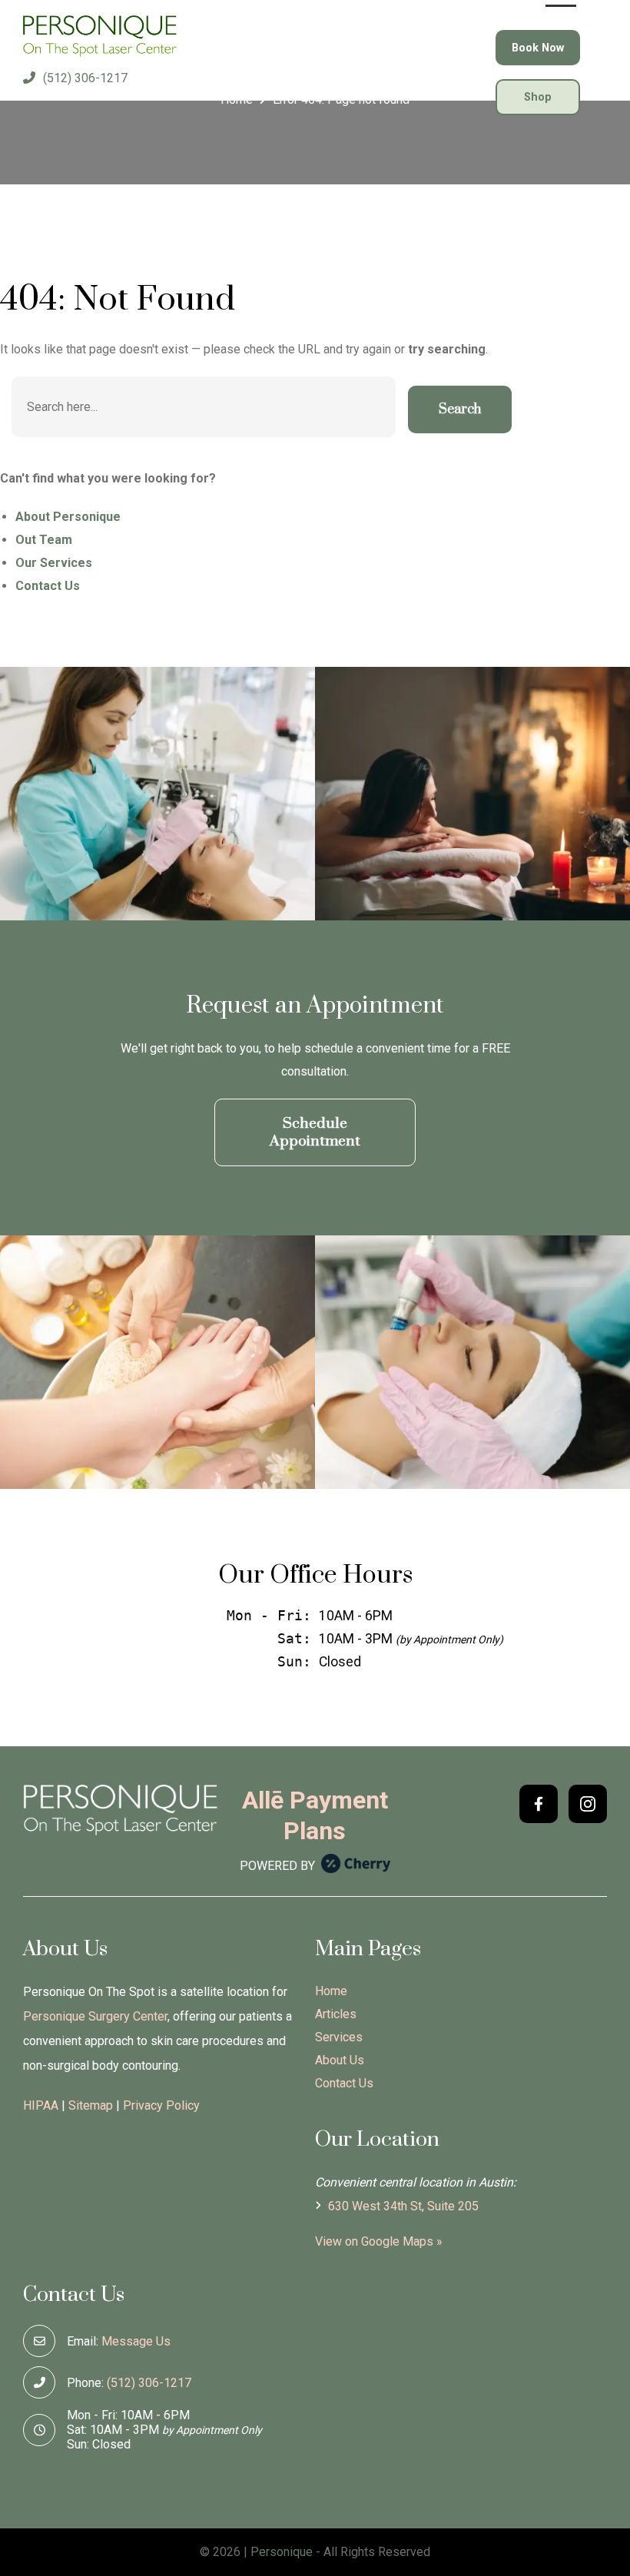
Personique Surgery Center (95, 2016)
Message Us (136, 2341)
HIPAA (41, 2105)
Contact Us (344, 2083)
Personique (282, 2552)
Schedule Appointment (315, 1132)
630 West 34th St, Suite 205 (402, 2206)
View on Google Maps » (379, 2241)
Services (339, 2037)
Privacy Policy (161, 2105)
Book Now (538, 48)
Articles (336, 2014)
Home (331, 1991)
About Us (340, 2060)
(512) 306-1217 (85, 78)
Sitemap (91, 2105)
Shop (538, 97)
